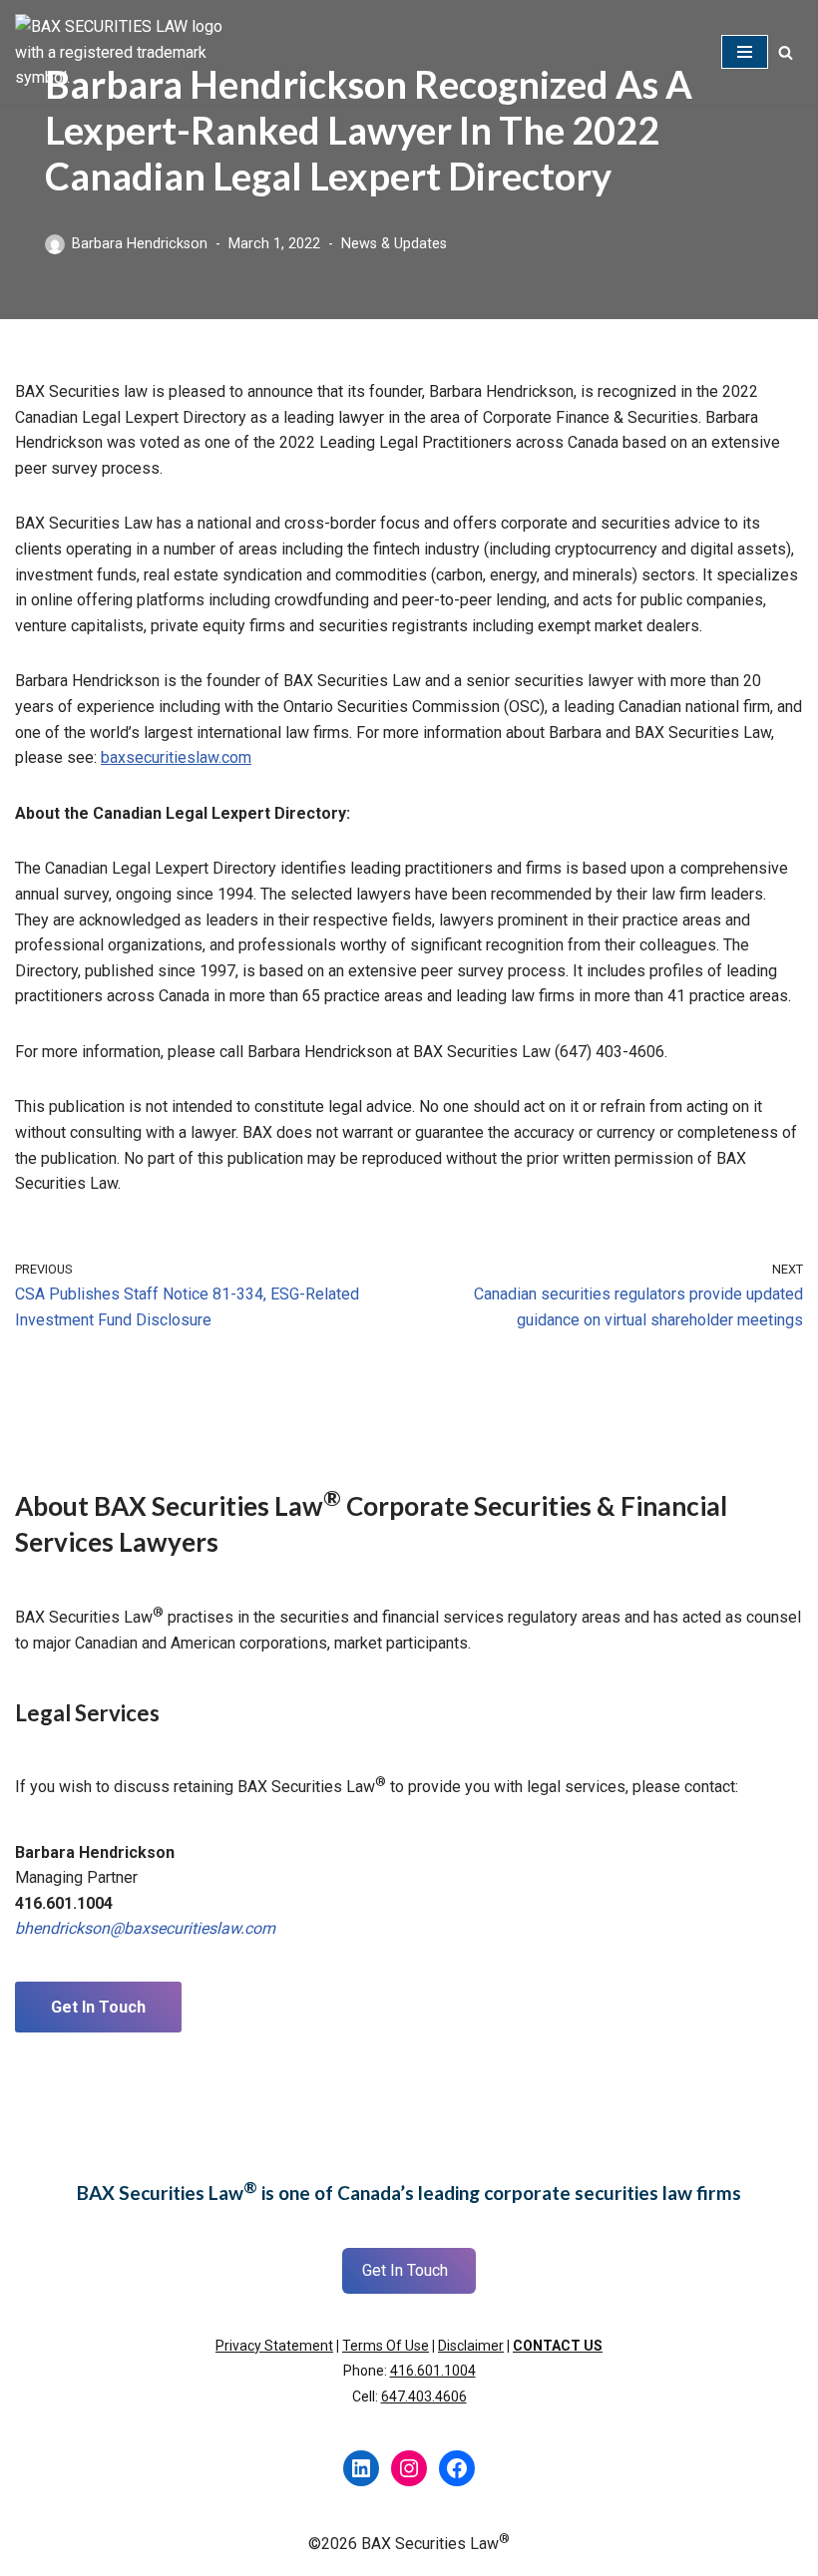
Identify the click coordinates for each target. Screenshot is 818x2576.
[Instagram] (409, 2468)
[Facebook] (457, 2468)
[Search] (786, 52)
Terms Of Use (386, 2346)
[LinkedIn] (361, 2468)
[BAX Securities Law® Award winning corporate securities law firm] (125, 52)
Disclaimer (471, 2346)
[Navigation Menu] (745, 52)
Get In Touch (98, 2007)
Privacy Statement (274, 2346)
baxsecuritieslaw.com (176, 757)
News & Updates (394, 244)
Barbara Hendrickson (140, 244)
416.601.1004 (433, 2371)
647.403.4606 (424, 2396)
